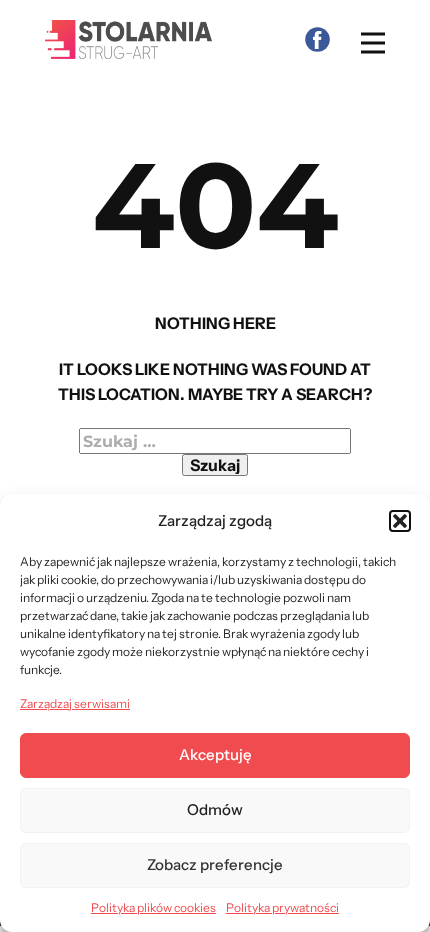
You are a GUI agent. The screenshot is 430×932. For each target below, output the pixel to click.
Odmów (215, 809)
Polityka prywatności (282, 907)
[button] (400, 521)
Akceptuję (215, 754)
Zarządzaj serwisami (75, 703)
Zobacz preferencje (215, 864)
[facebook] (317, 39)
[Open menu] (373, 43)
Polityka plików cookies (153, 907)
